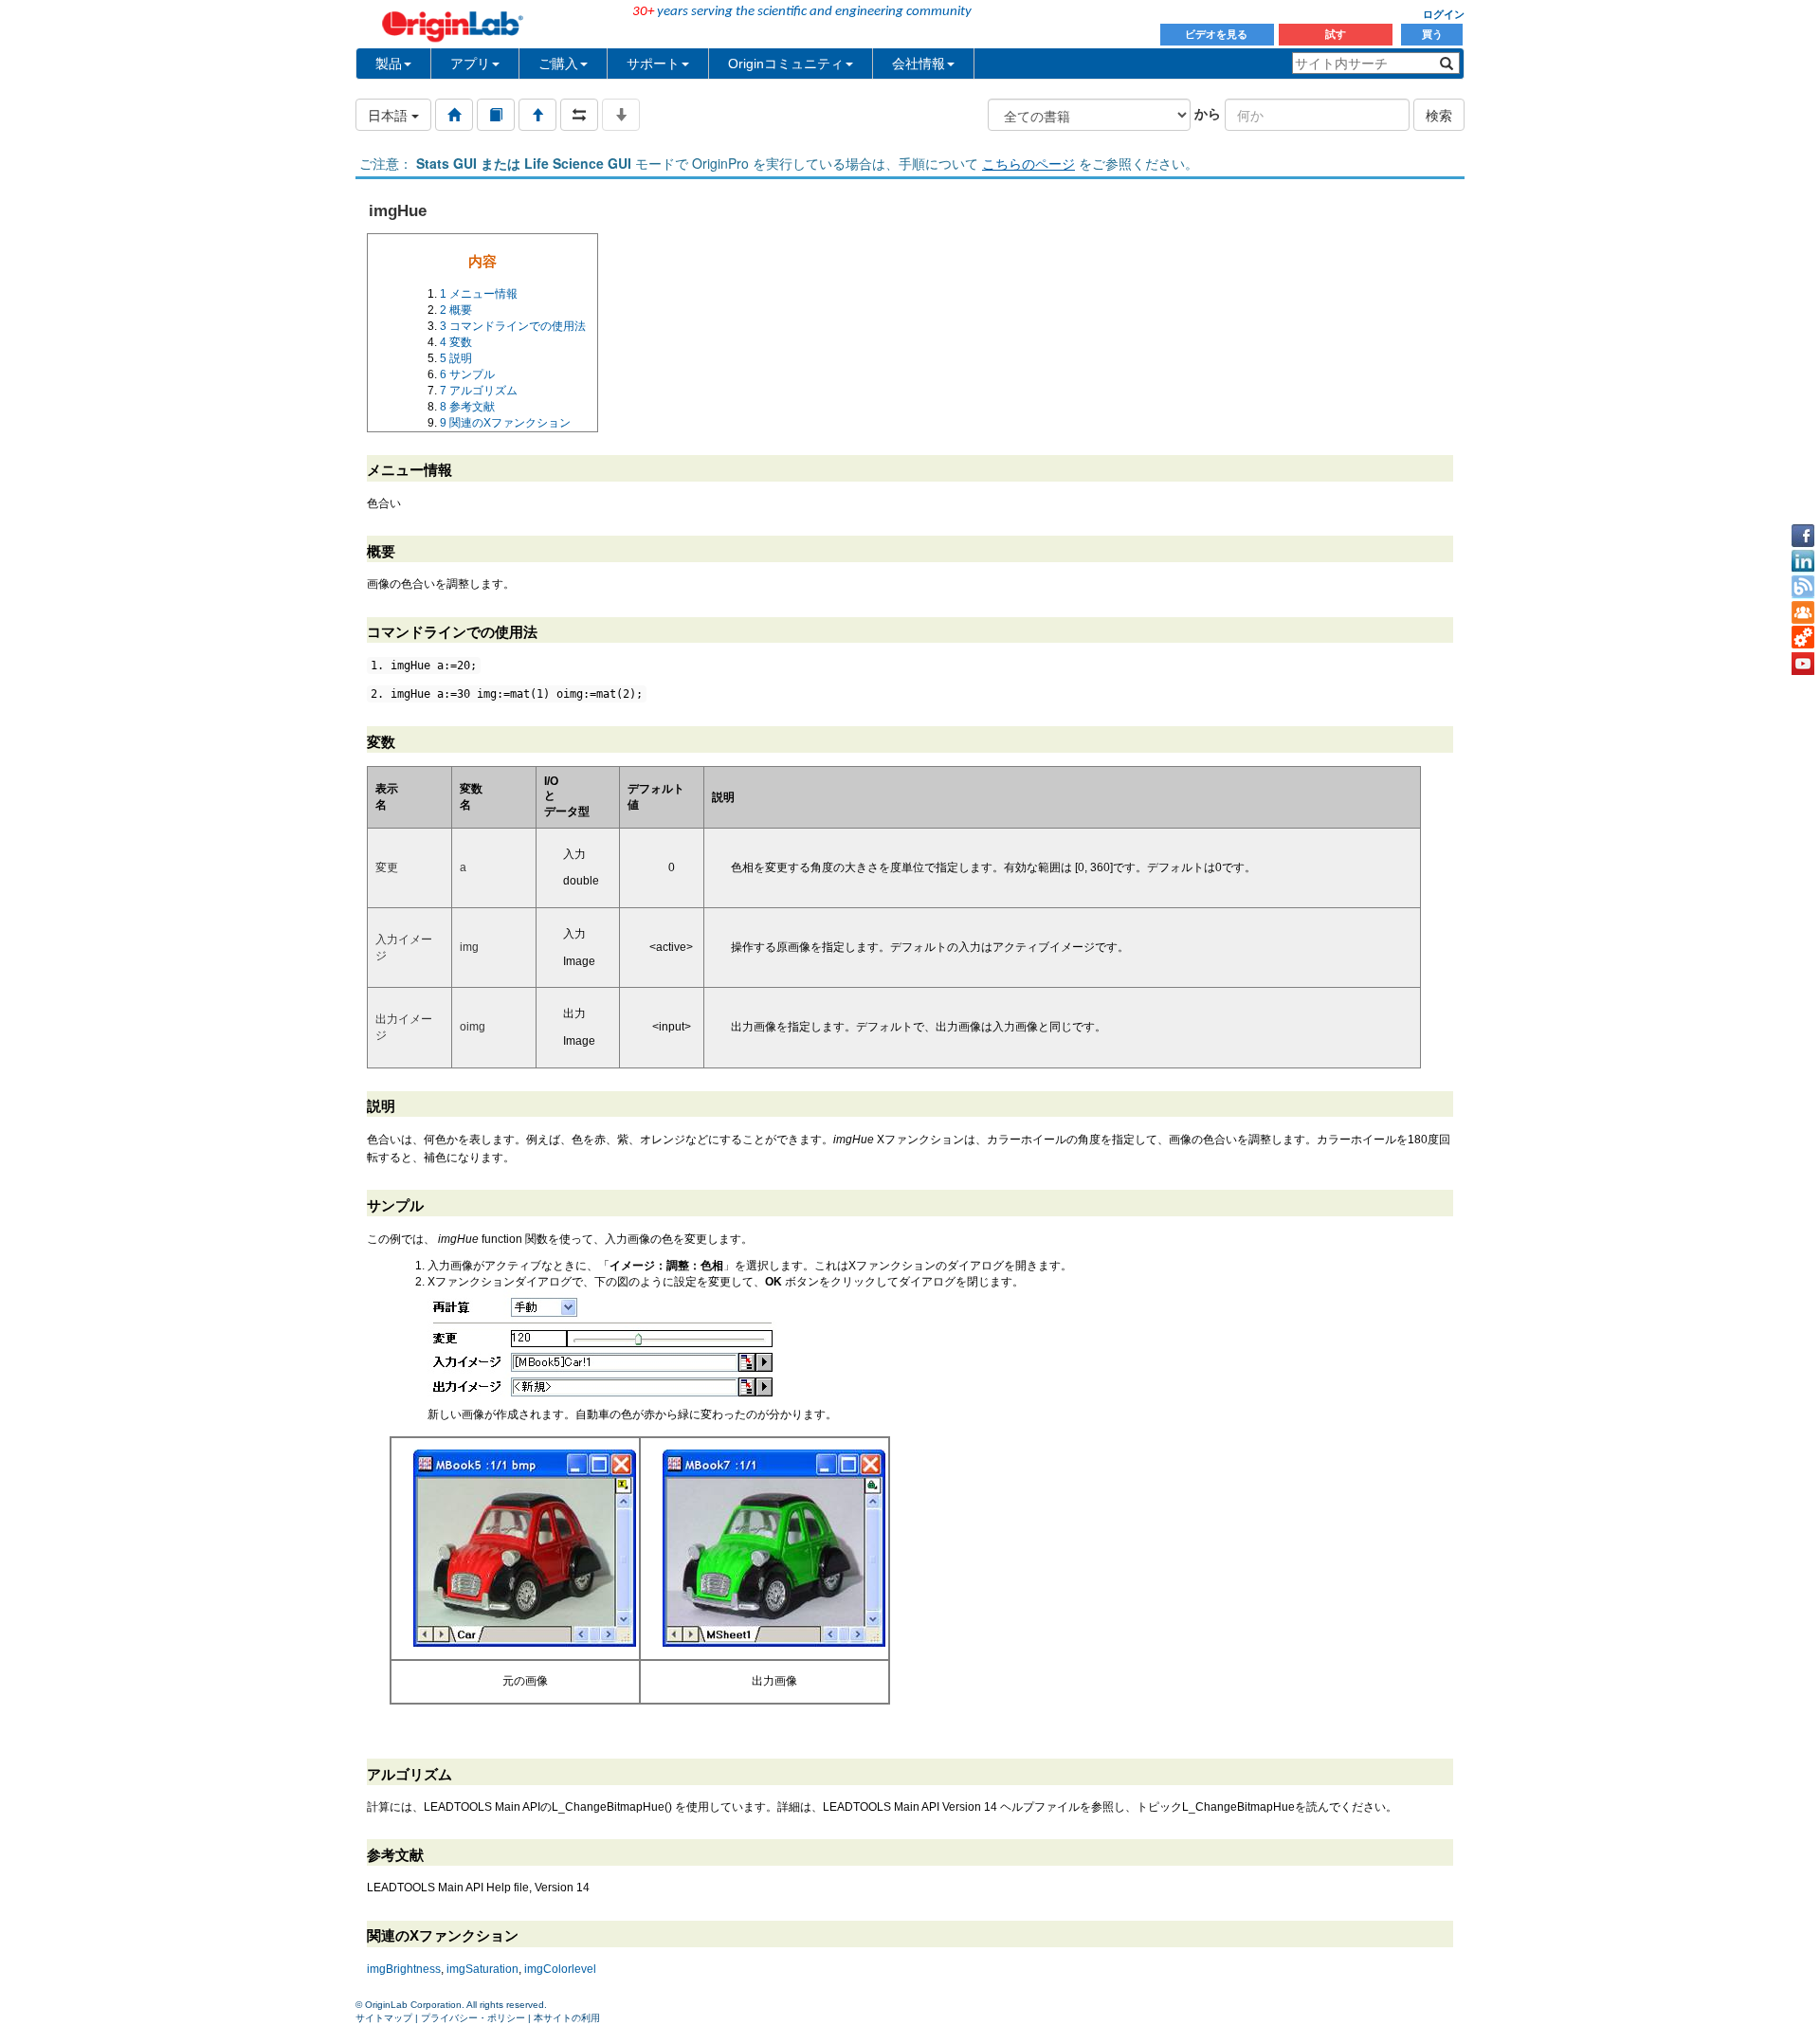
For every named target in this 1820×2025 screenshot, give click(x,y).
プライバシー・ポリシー (473, 2018)
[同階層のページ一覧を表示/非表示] (579, 115)
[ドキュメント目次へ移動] (454, 115)
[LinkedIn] (1803, 561)
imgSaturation (482, 1969)
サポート (653, 64)
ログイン (1444, 14)
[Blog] (1803, 587)
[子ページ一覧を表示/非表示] (621, 115)
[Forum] (1803, 612)
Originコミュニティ (786, 64)
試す (1336, 34)
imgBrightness (404, 1969)
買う (1432, 34)
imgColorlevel (560, 1969)
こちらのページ (1028, 163)
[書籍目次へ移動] (496, 115)
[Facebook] (1803, 536)
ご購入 (558, 64)
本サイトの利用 (567, 2018)
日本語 (390, 115)
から (1208, 113)
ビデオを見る (1218, 34)
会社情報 (919, 64)
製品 (389, 64)
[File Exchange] (1803, 638)
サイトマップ (384, 2018)
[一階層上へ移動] (537, 115)
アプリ (470, 64)
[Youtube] (1803, 664)
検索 (1439, 115)
